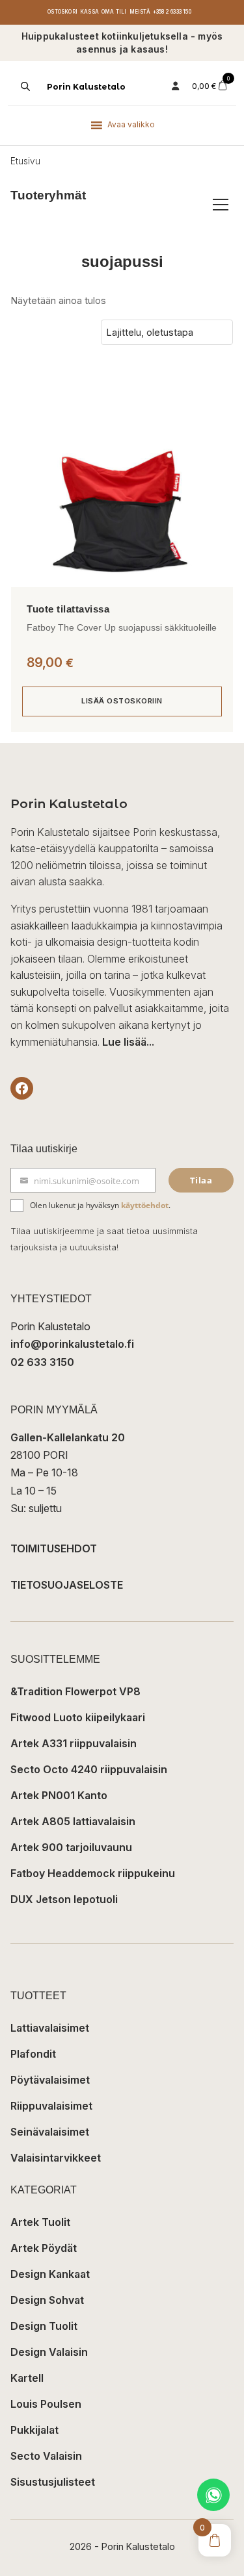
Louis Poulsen (46, 2404)
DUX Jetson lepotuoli (64, 1899)
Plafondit (33, 2054)
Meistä (140, 12)
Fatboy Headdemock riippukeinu (93, 1873)
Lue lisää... (128, 1042)
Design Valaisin (49, 2352)
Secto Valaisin (46, 2456)
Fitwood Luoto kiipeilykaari (78, 1717)
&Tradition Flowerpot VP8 (75, 1691)
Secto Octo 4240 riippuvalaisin (89, 1769)
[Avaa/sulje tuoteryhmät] (221, 205)
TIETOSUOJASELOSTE (67, 1585)
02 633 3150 (42, 1362)
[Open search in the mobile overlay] (24, 86)
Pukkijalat (34, 2430)
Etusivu (25, 161)
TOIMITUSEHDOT (54, 1548)
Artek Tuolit (40, 2222)
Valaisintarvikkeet (56, 2158)
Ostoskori (62, 12)
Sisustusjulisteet (53, 2482)
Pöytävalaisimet (50, 2080)
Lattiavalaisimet (50, 2028)
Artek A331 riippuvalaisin (74, 1743)
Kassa (89, 12)
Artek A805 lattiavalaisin (73, 1821)
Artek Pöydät (44, 2248)
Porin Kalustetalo (86, 87)
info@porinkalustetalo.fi (72, 1344)
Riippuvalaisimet (51, 2106)
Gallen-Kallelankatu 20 (68, 1437)
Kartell (27, 2378)
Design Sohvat (47, 2300)
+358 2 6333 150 (172, 12)
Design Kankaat (50, 2274)
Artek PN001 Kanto (59, 1795)
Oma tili (114, 12)
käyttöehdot (145, 1205)
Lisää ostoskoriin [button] (122, 701)
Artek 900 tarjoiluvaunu (71, 1847)
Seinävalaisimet (50, 2132)
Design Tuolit (44, 2326)
